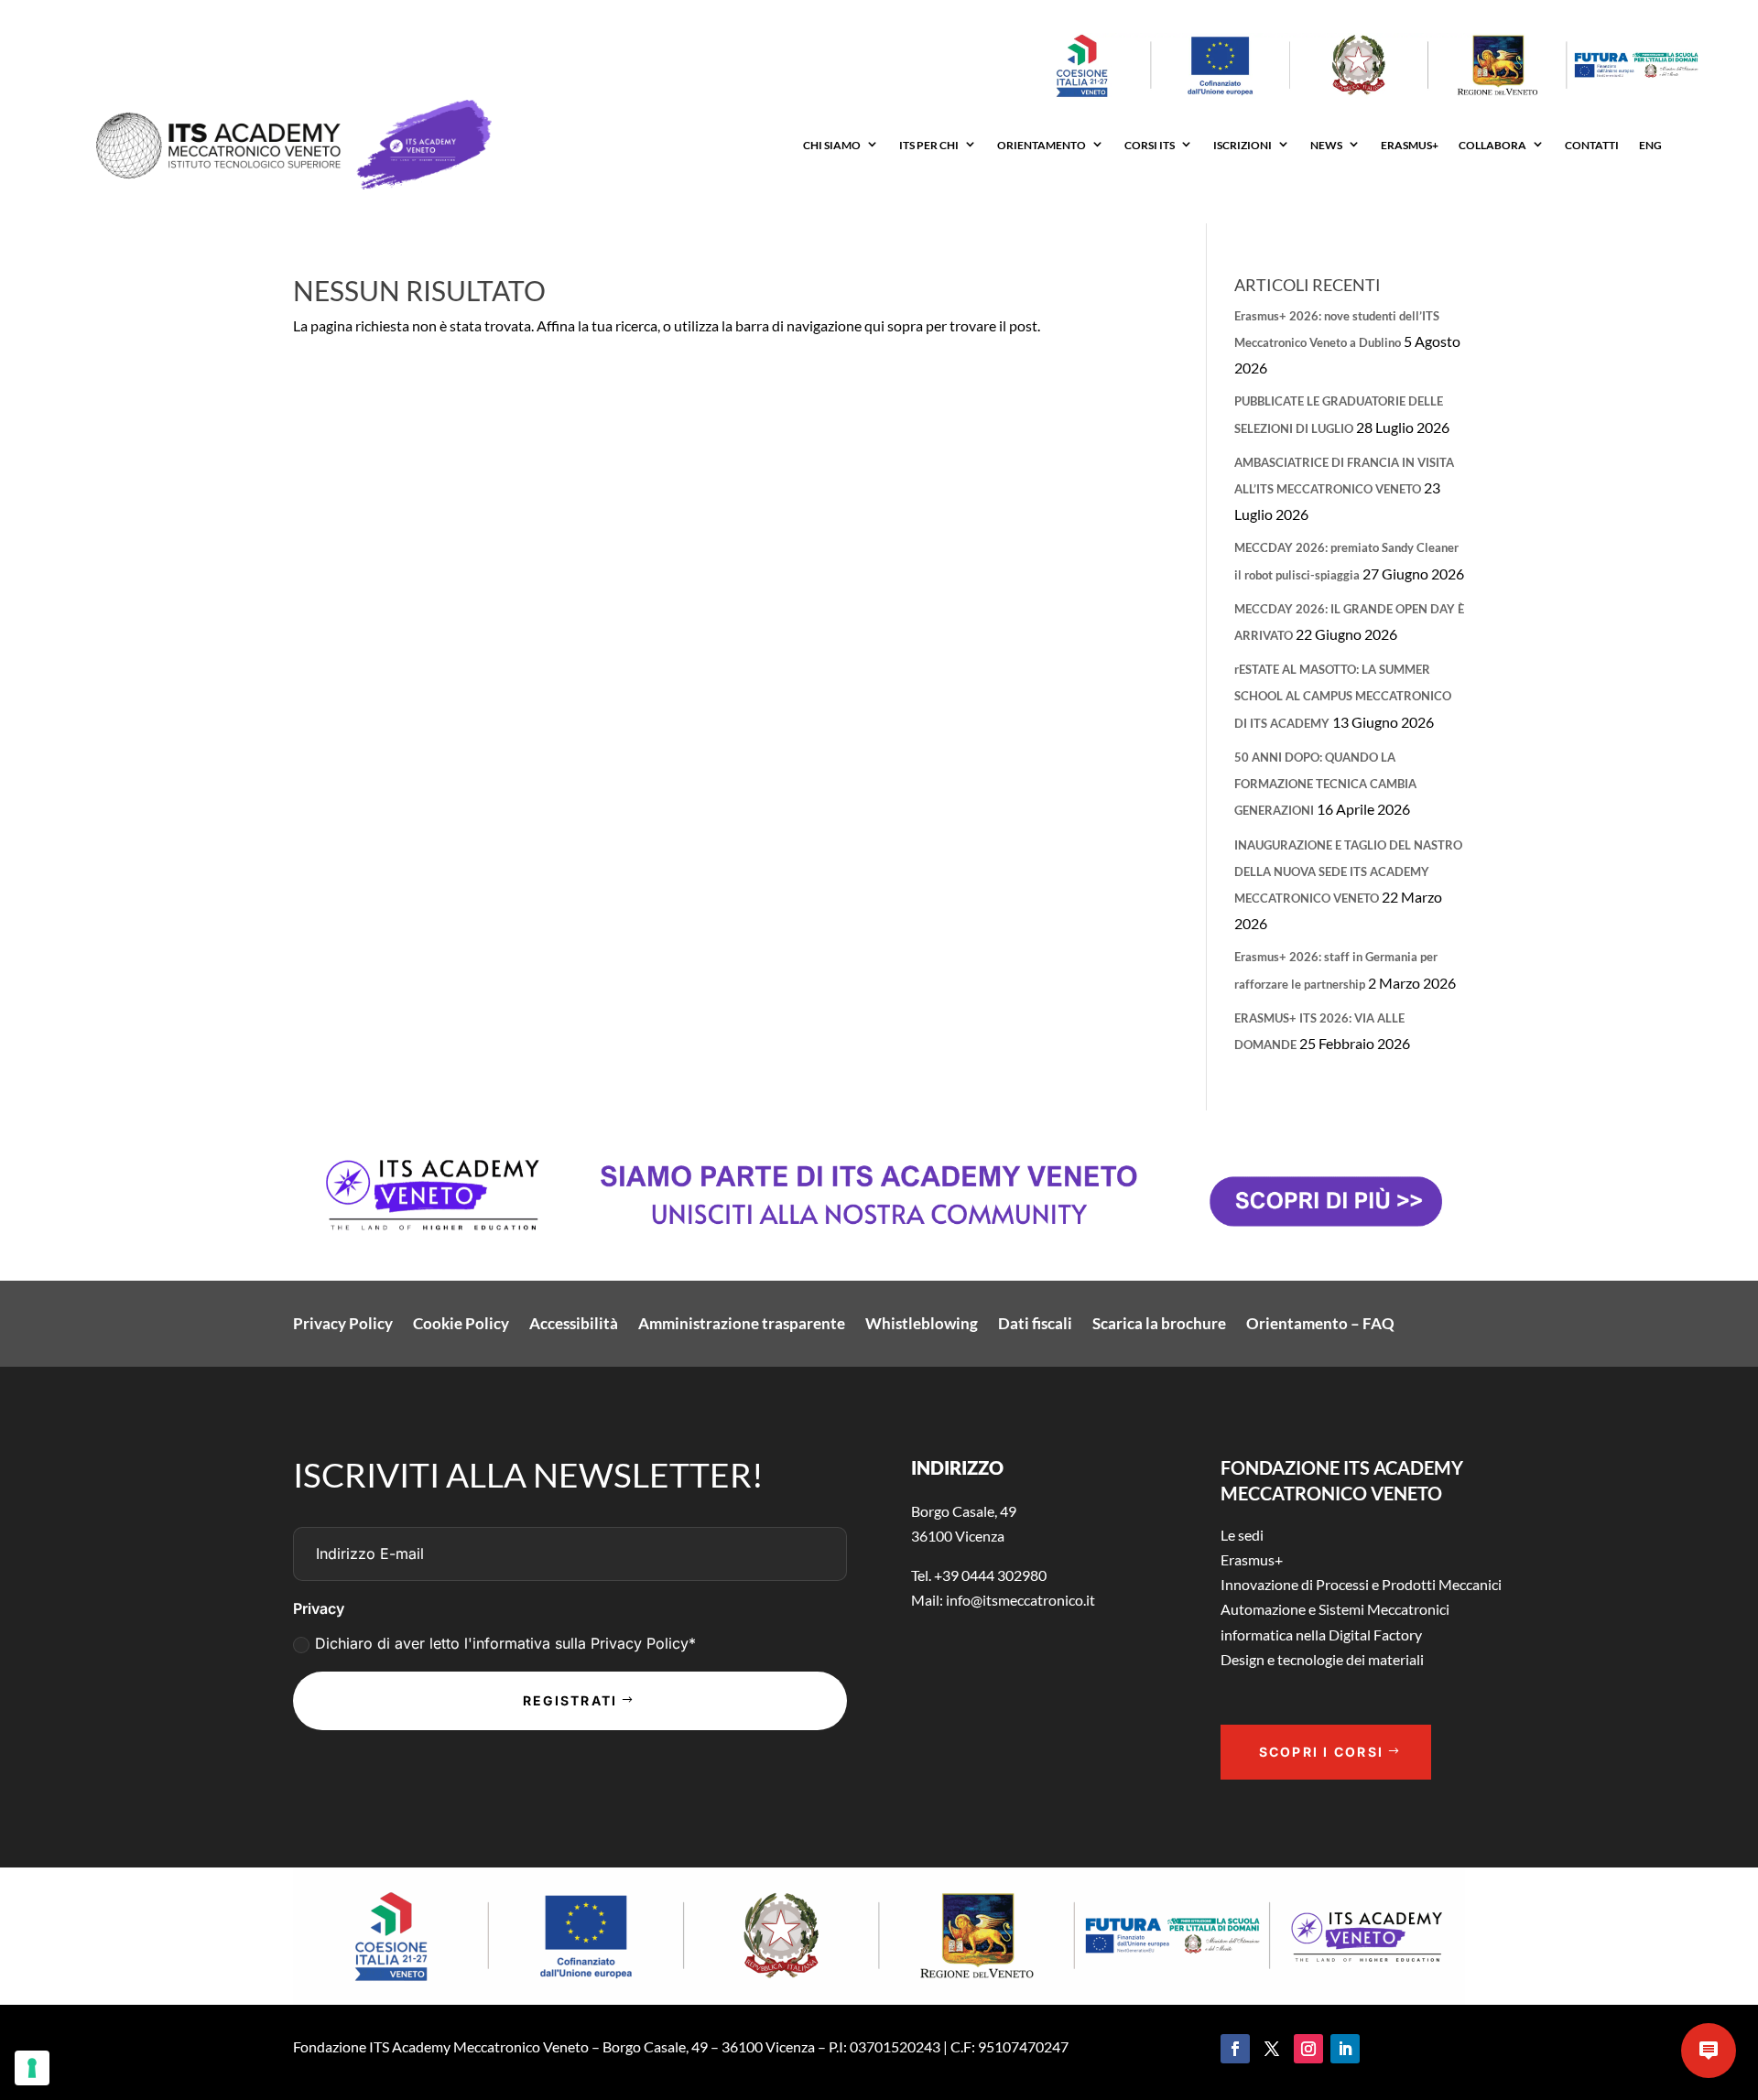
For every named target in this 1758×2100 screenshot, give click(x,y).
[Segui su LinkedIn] (1345, 2049)
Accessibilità (574, 1325)
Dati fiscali (1035, 1325)
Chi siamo (832, 145)
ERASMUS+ (1410, 145)
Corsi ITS (1150, 145)
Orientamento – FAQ (1320, 1325)
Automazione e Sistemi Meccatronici (1335, 1609)
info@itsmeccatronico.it (1019, 1600)
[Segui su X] (1272, 2049)
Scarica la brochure (1159, 1325)
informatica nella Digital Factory (1321, 1635)
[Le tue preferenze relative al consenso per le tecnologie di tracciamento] (32, 2068)
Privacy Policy (343, 1325)
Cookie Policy (461, 1325)
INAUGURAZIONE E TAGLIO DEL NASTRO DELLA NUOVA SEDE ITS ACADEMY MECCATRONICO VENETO (1348, 871)
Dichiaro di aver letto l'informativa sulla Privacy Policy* (505, 1643)
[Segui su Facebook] (1235, 2049)
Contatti (1592, 145)
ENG (1650, 145)
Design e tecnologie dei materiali (1322, 1659)
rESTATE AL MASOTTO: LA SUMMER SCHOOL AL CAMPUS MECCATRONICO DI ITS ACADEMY (1343, 696)
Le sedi (1242, 1535)
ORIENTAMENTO (1042, 145)
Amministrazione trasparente (742, 1325)
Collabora (1492, 145)
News (1326, 145)
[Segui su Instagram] (1308, 2049)
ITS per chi (929, 145)
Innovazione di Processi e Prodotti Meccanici (1361, 1584)
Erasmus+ (1252, 1559)
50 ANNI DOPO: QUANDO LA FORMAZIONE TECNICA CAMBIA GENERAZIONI (1325, 784)
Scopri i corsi (1321, 1752)
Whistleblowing (922, 1325)
